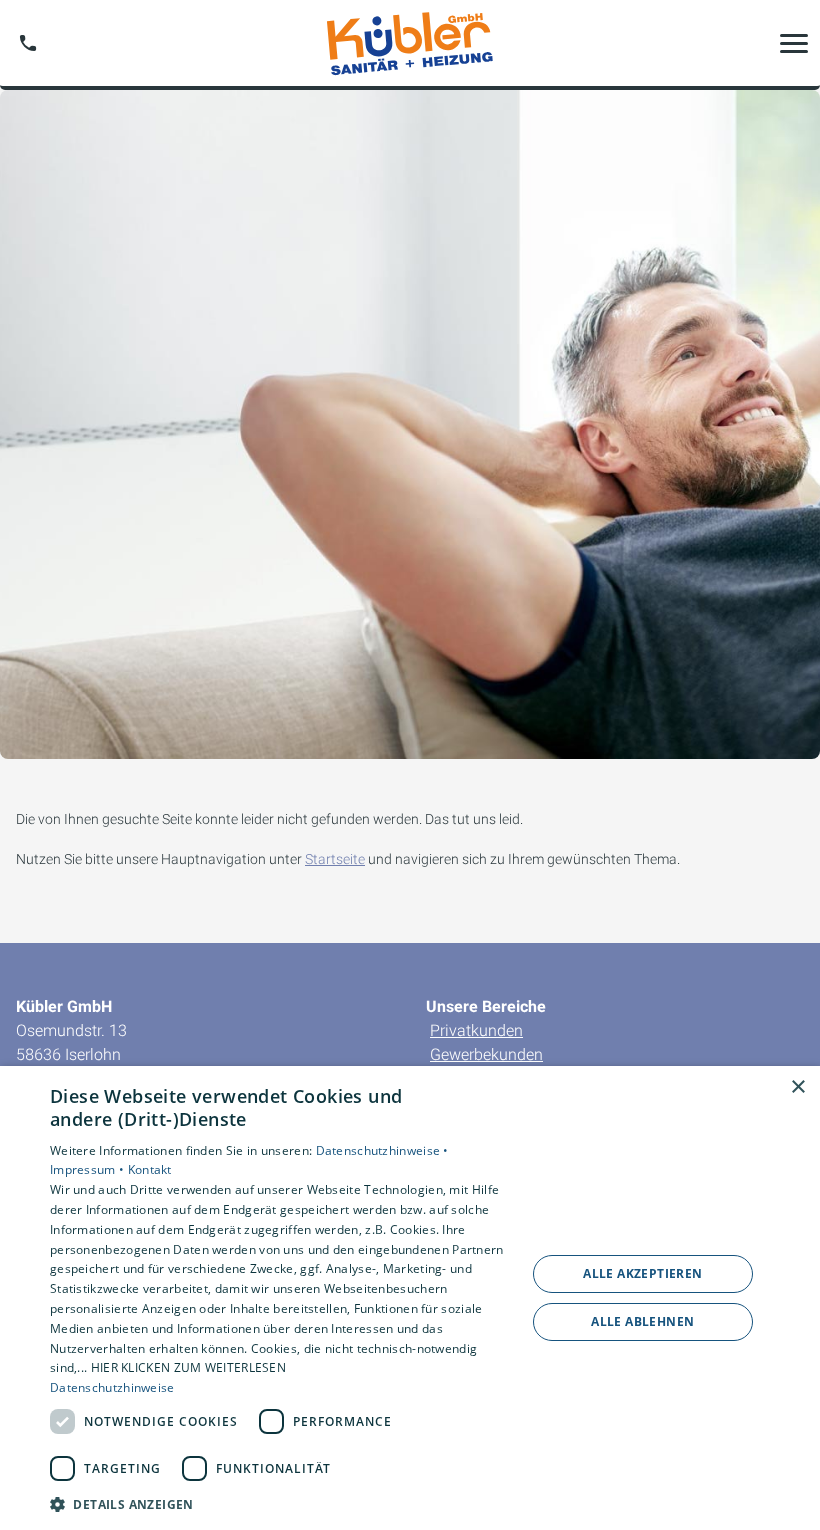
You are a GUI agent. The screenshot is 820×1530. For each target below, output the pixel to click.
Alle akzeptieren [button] (642, 1273)
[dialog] (410, 1298)
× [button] (797, 1087)
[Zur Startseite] (409, 43)
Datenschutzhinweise (112, 1387)
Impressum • (89, 1169)
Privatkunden (476, 1030)
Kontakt (150, 1169)
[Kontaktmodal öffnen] (28, 43)
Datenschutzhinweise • (382, 1150)
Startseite (335, 859)
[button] (794, 43)
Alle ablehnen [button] (642, 1321)
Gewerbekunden (486, 1054)
